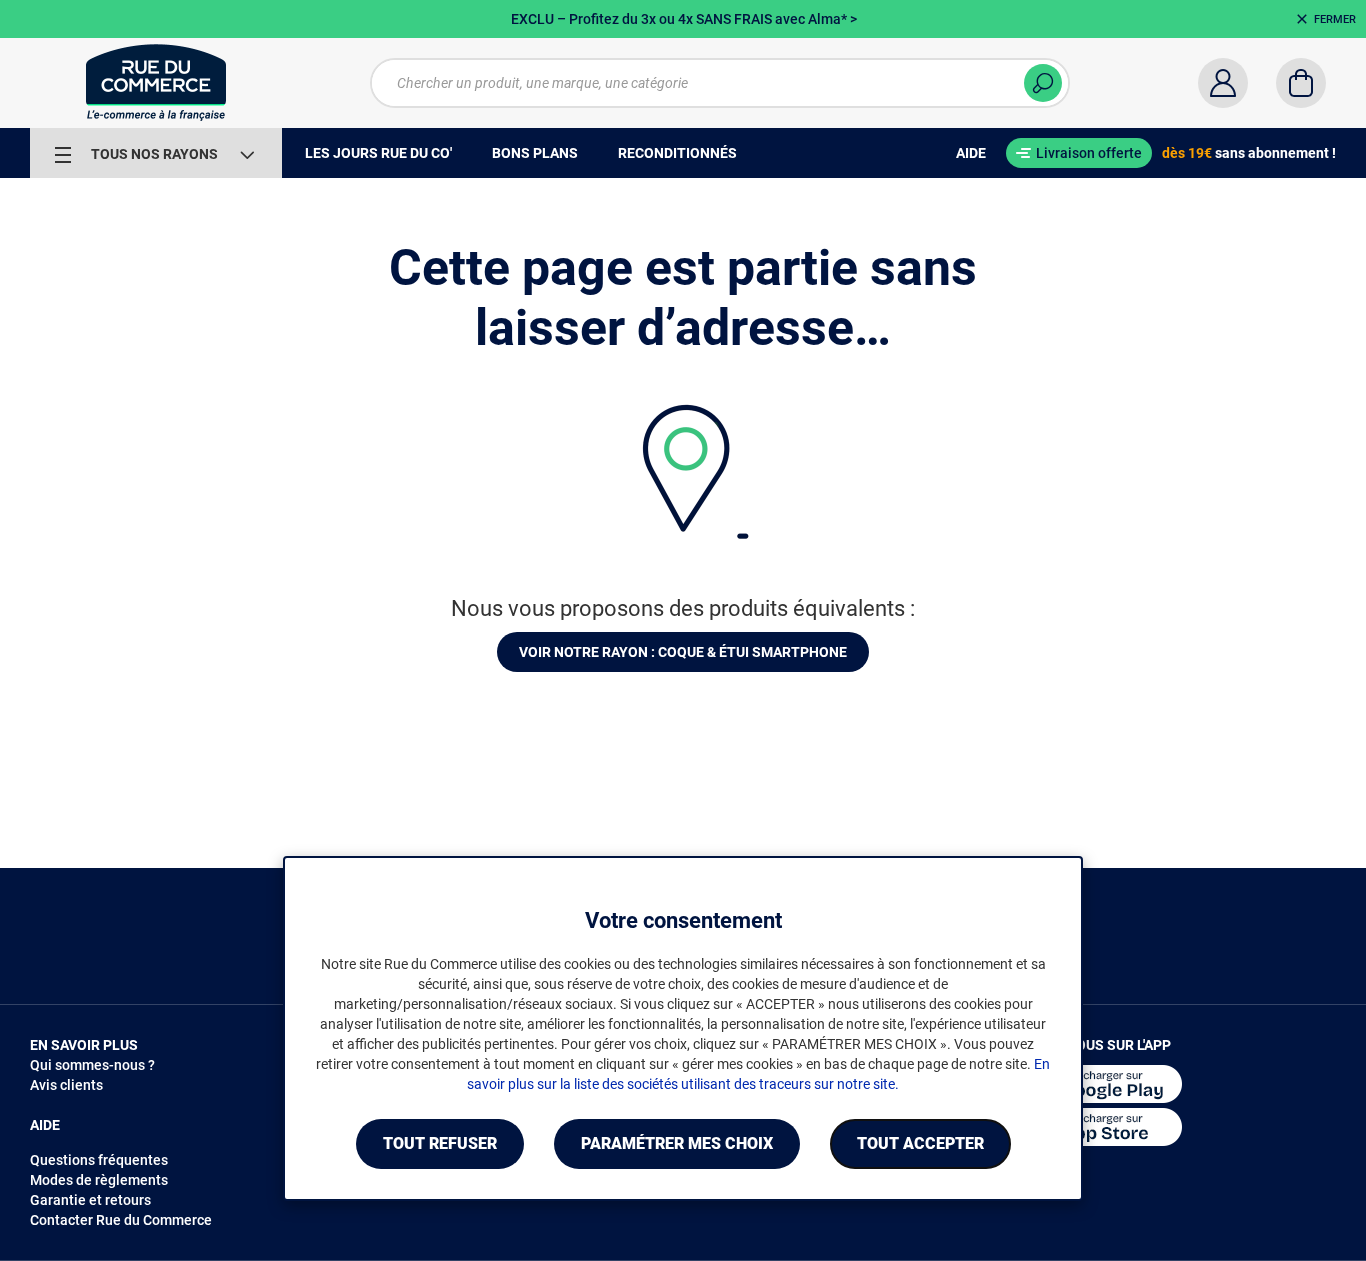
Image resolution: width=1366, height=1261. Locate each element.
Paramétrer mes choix (677, 1143)
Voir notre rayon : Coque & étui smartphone (683, 652)
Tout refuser (440, 1143)
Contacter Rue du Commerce (121, 1220)
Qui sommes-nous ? (92, 1065)
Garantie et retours (90, 1200)
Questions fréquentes (99, 1160)
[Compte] (1223, 83)
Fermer (1335, 19)
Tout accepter (920, 1143)
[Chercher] (1043, 83)
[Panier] (1301, 83)
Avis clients (66, 1085)
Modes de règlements (99, 1180)
